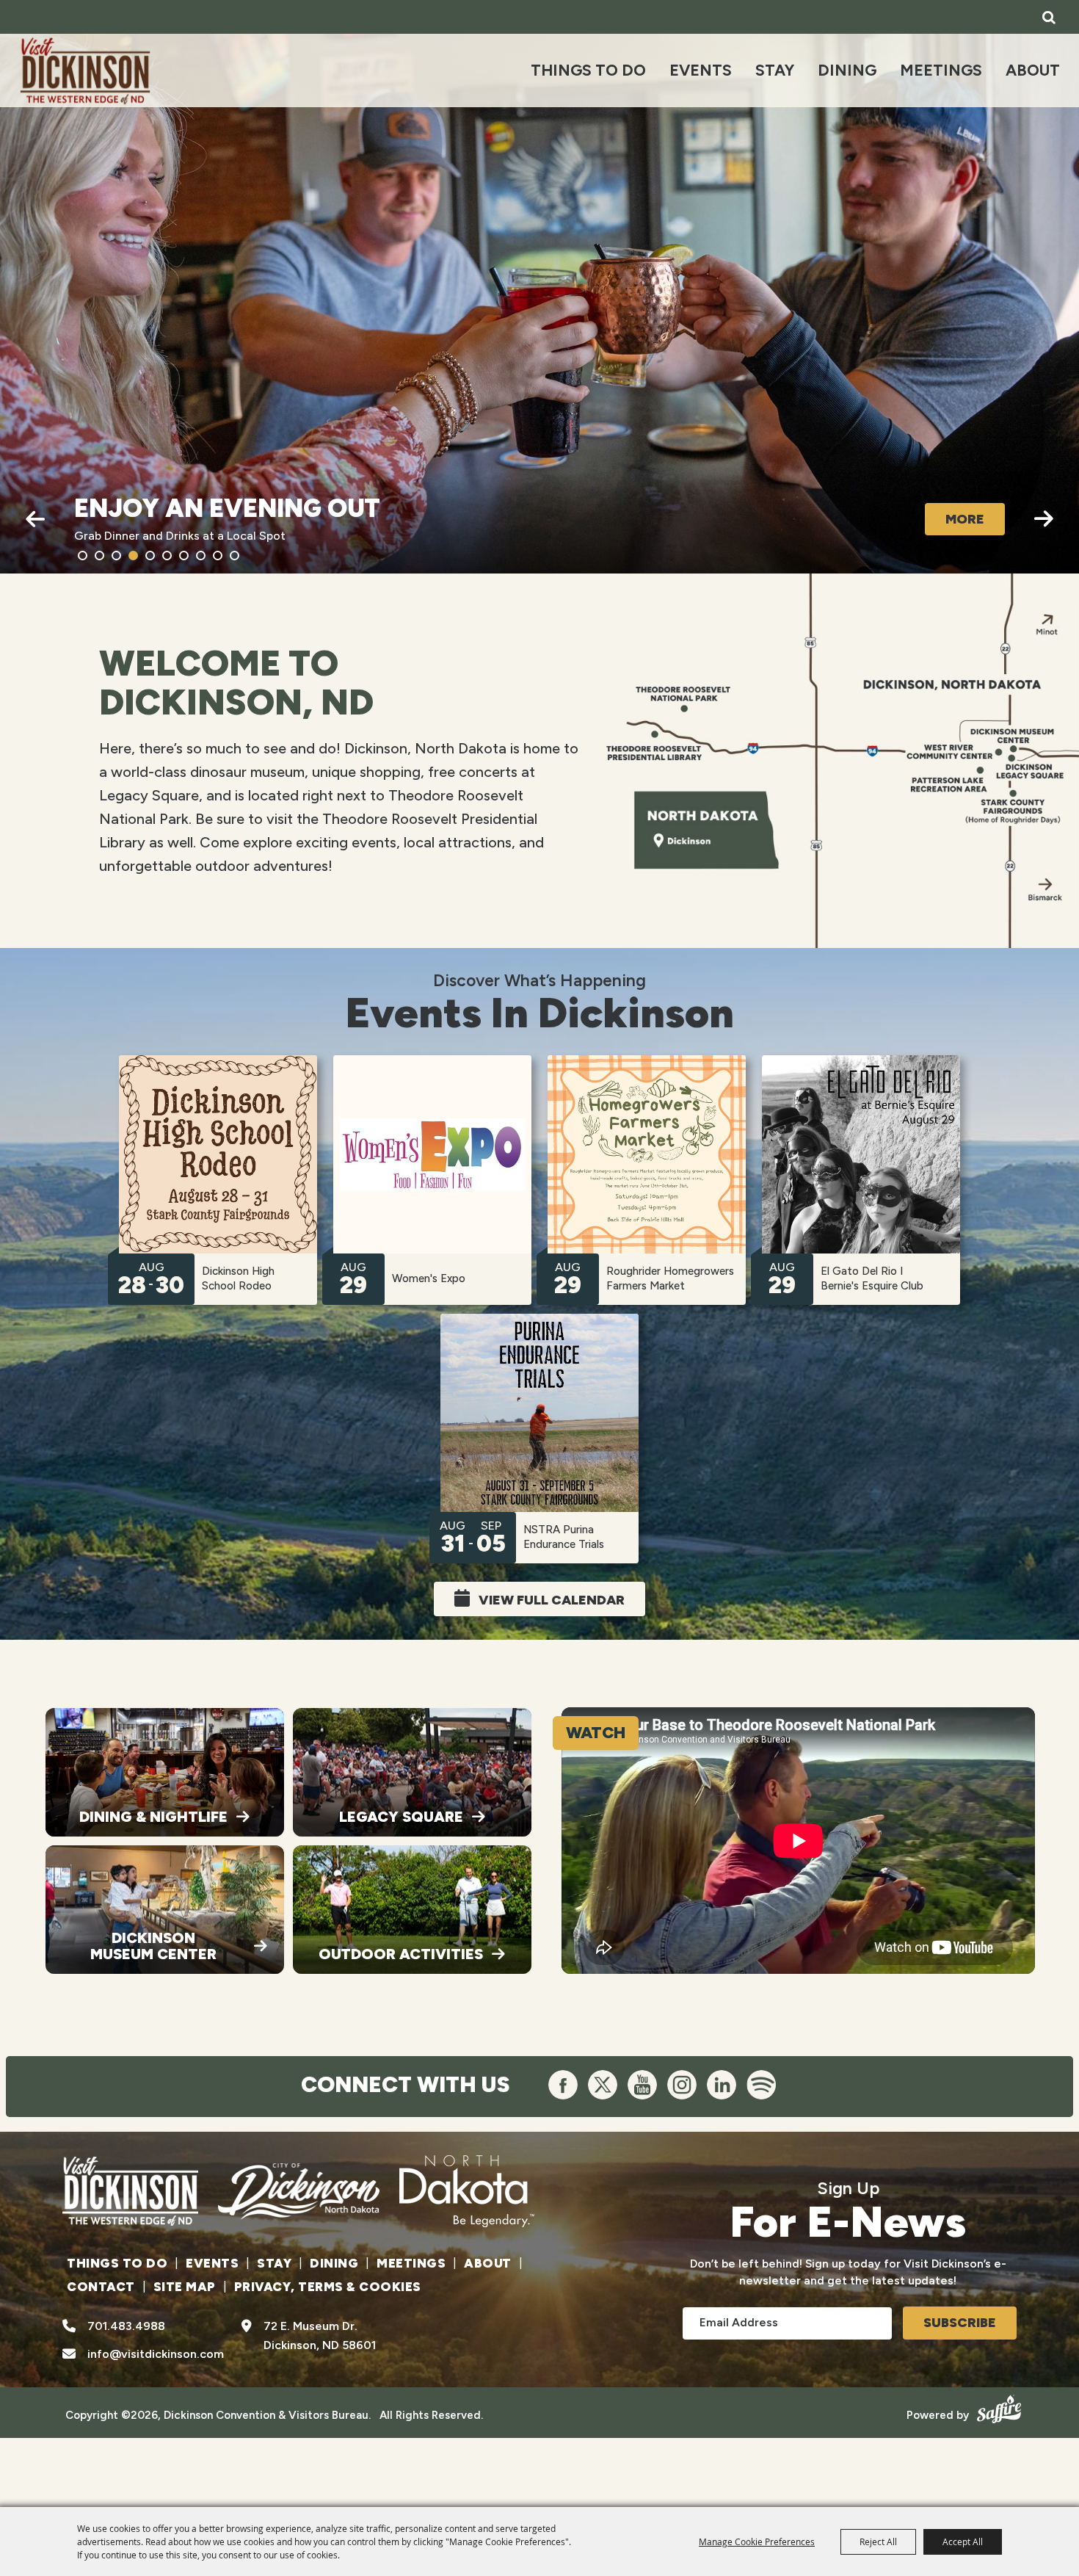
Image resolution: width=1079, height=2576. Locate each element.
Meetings (941, 70)
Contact (101, 2287)
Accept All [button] (963, 2541)
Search (1049, 17)
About (1033, 70)
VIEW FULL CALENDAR (552, 1600)
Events (701, 70)
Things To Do (588, 70)
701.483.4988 (126, 2326)
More (965, 519)
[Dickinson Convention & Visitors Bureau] (85, 70)
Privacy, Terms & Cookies (328, 2287)
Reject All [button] (878, 2541)
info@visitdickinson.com (156, 2354)
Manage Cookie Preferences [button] (757, 2541)
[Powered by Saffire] (997, 2407)
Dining (847, 70)
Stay (775, 70)
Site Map (185, 2287)
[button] (35, 519)
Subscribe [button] (960, 2323)
